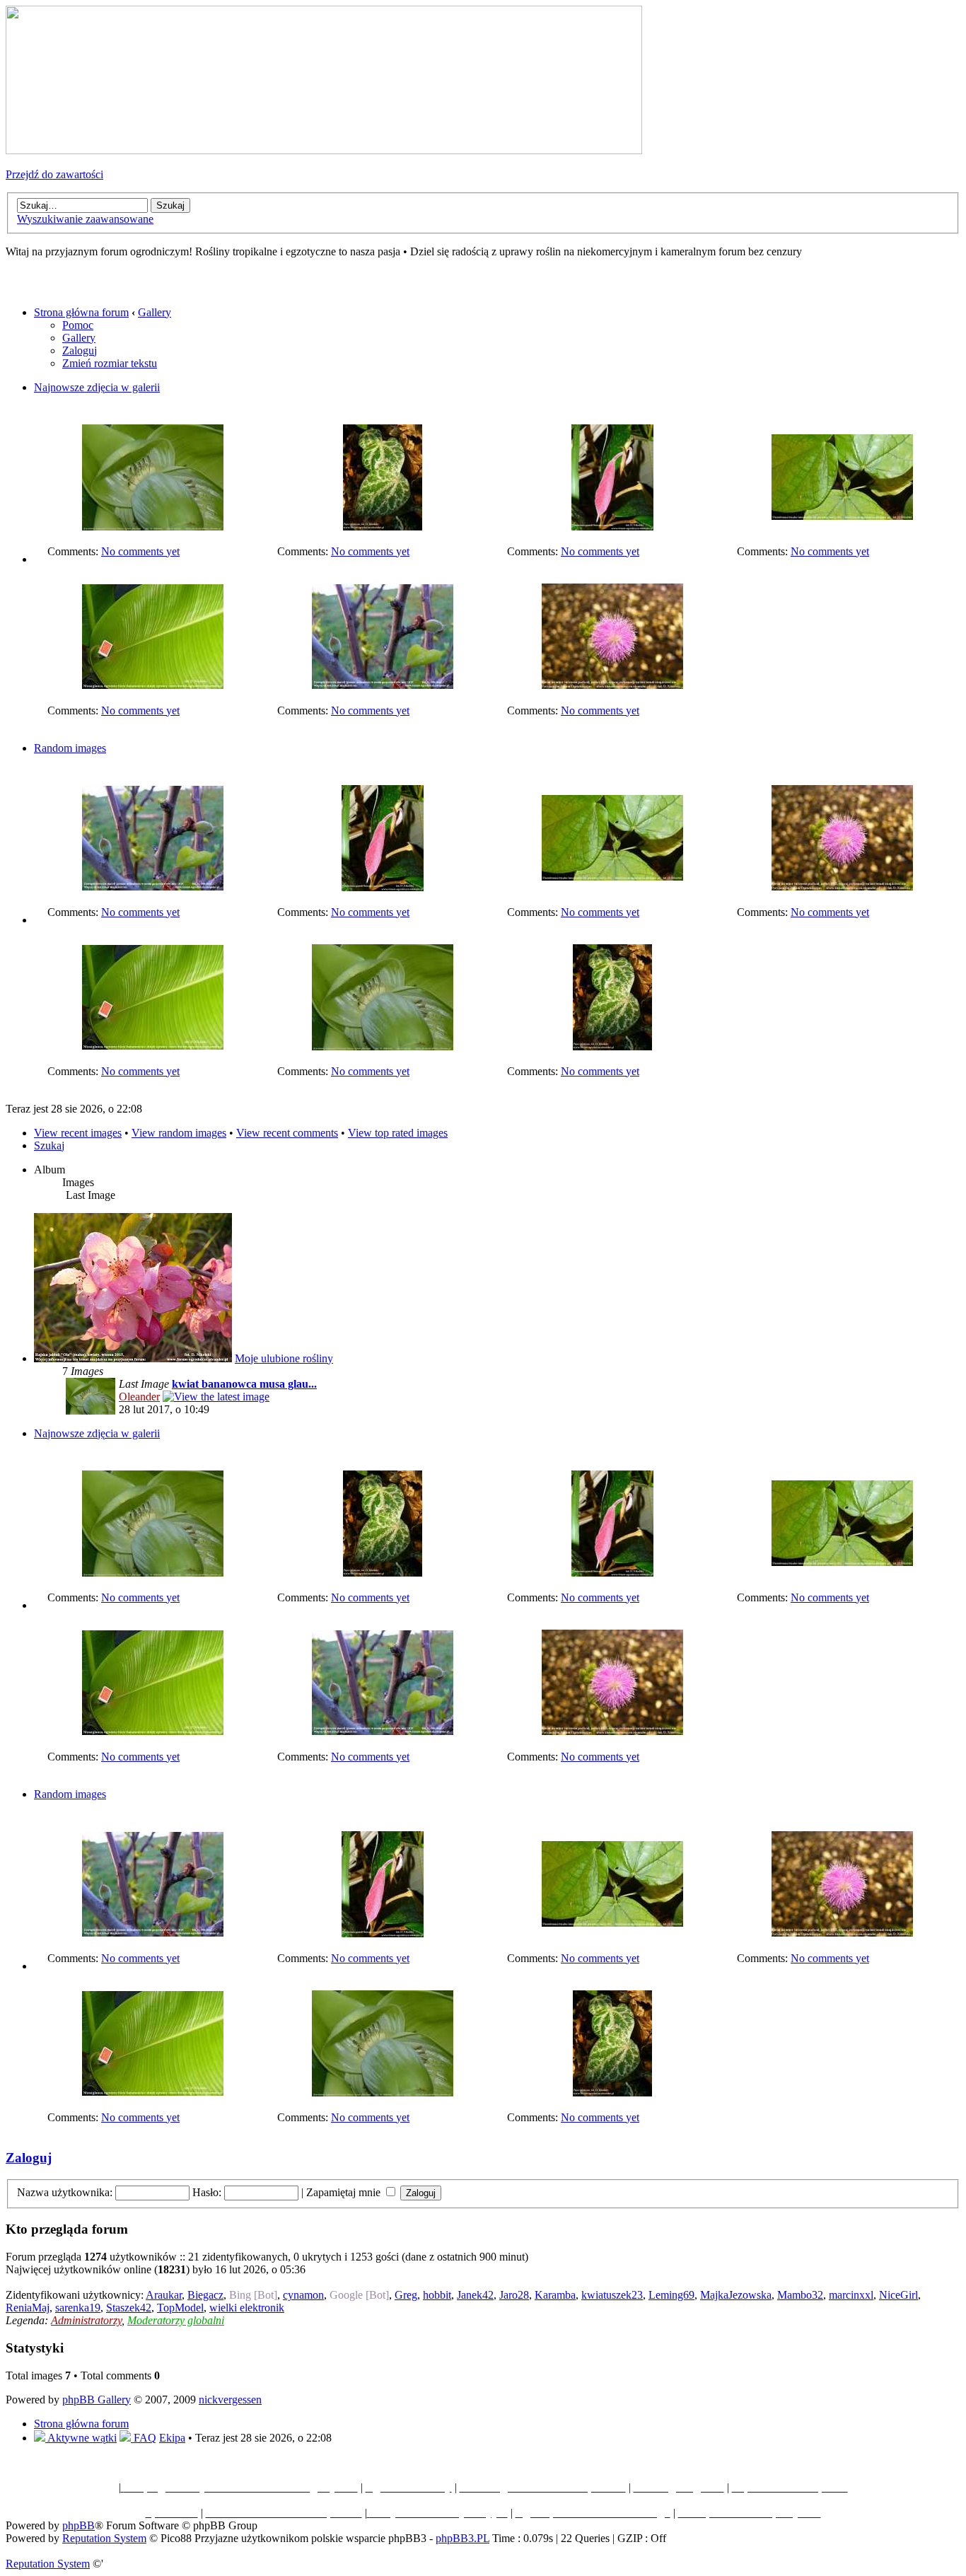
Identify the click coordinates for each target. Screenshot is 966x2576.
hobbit (437, 2295)
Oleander (139, 1397)
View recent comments (287, 1133)
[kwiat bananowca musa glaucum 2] (153, 527)
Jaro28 (514, 2295)
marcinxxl (851, 2295)
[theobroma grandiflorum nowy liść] (612, 527)
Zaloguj (80, 350)
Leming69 (671, 2295)
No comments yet (140, 551)
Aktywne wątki (81, 2438)
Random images (70, 748)
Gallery (155, 312)
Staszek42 (129, 2308)
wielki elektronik (247, 2308)
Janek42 (475, 2295)
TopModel (180, 2308)
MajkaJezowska (736, 2295)
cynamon (303, 2295)
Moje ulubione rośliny (284, 1358)
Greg (406, 2295)
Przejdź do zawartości (54, 174)
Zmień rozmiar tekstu (110, 363)
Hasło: (207, 2192)
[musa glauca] (153, 685)
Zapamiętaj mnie (345, 2192)
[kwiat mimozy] (612, 685)
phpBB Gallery (97, 2400)
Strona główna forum (81, 312)
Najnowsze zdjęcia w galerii (97, 387)
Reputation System (104, 2538)
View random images (179, 1133)
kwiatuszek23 (612, 2295)
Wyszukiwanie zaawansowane (85, 219)
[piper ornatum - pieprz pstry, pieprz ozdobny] (383, 527)
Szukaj (49, 1145)
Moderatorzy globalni (176, 2320)
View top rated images (398, 1133)
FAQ (144, 2438)
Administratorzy (86, 2320)
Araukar (164, 2295)
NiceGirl (898, 2295)
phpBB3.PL (462, 2538)
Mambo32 (800, 2295)
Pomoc (78, 325)
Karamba (555, 2295)
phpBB (78, 2525)
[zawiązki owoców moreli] (383, 685)
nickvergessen (230, 2400)
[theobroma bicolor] (842, 516)
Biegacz (205, 2295)
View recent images (78, 1133)
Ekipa (172, 2438)
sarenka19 (78, 2308)
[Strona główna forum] (324, 150)
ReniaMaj (28, 2308)
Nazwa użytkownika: (65, 2192)
